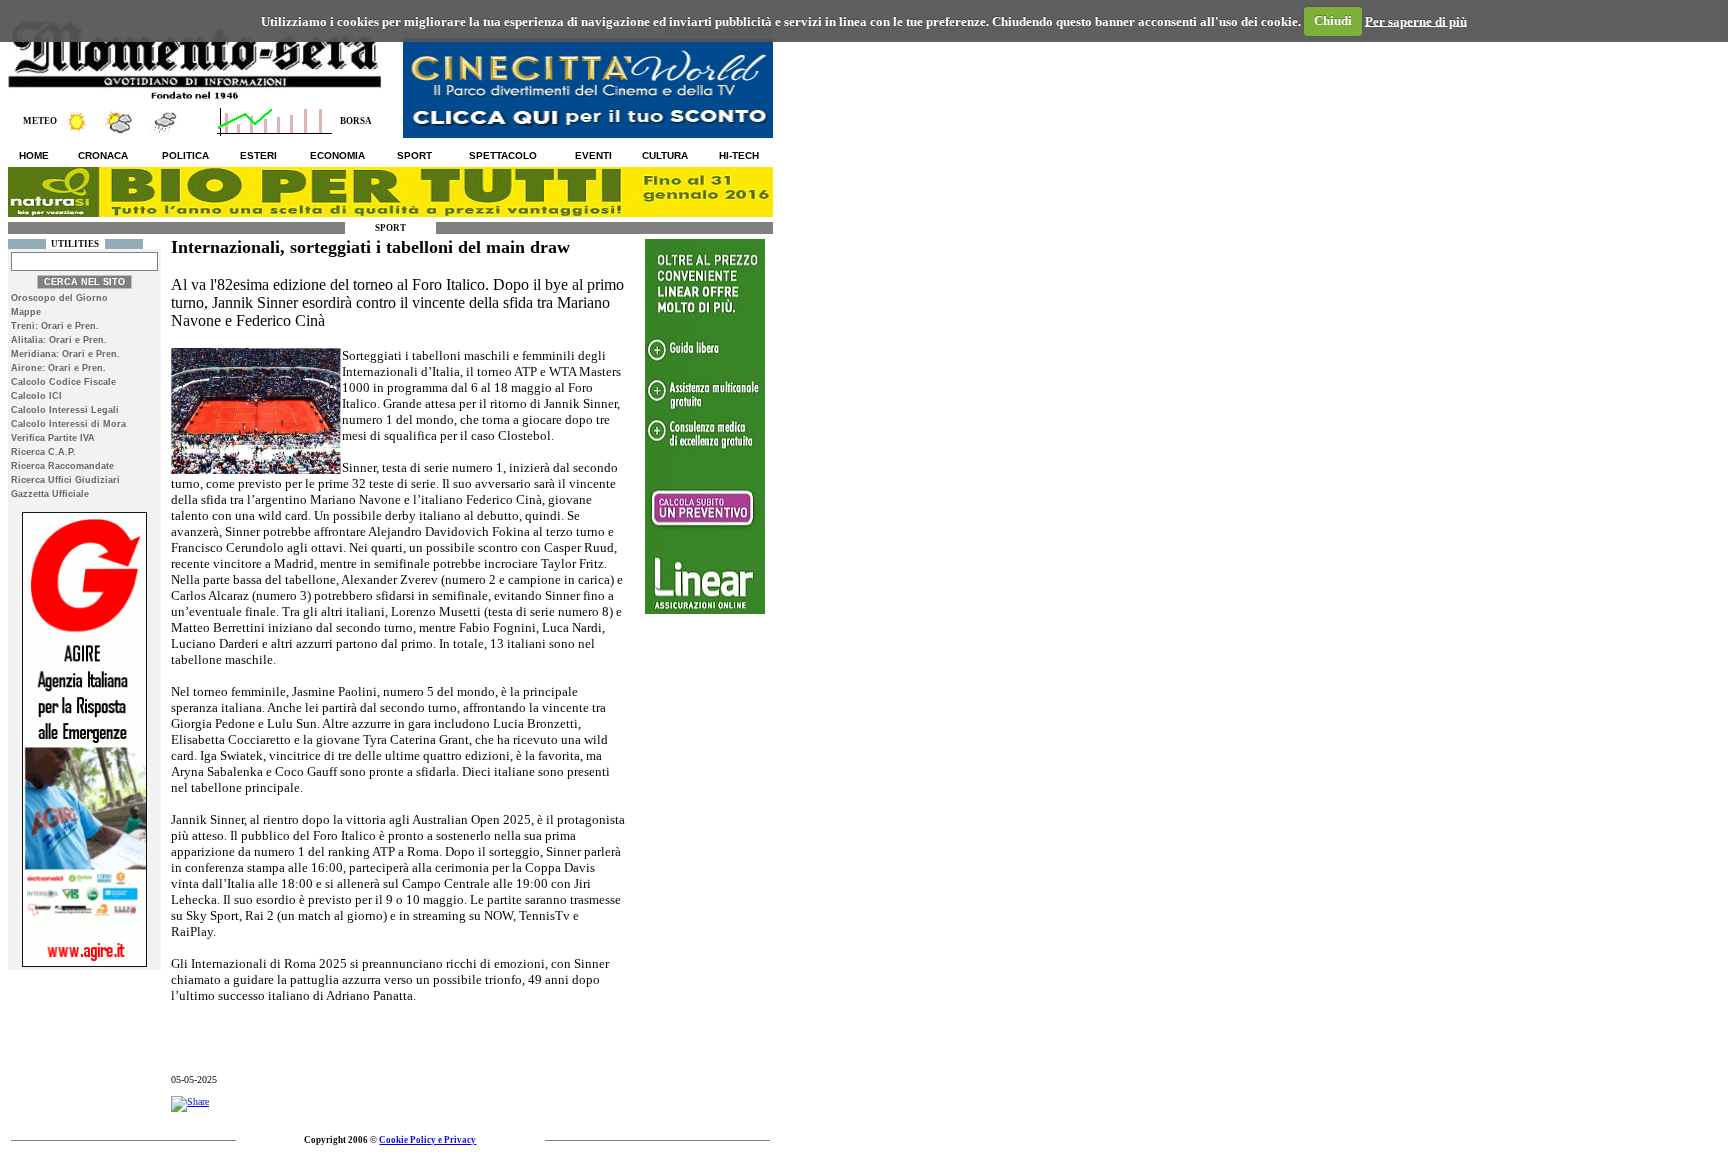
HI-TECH (739, 155)
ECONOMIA (337, 155)
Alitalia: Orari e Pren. (59, 340)
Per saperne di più (1416, 20)
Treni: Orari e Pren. (55, 326)
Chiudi (1333, 20)
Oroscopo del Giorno (59, 298)
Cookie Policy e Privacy (427, 1140)
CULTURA (665, 155)
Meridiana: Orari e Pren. (65, 354)
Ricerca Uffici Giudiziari (65, 480)
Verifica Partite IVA (53, 438)
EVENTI (593, 155)
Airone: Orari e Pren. (58, 368)
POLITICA (185, 155)
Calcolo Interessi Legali (65, 410)
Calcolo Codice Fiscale (63, 382)
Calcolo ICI (36, 396)
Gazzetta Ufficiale (50, 494)
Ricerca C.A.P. (43, 452)
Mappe (26, 312)
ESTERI (258, 155)
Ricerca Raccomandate (62, 466)
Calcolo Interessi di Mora (68, 424)
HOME (34, 155)
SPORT (414, 155)
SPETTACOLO (503, 155)
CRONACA (103, 155)
